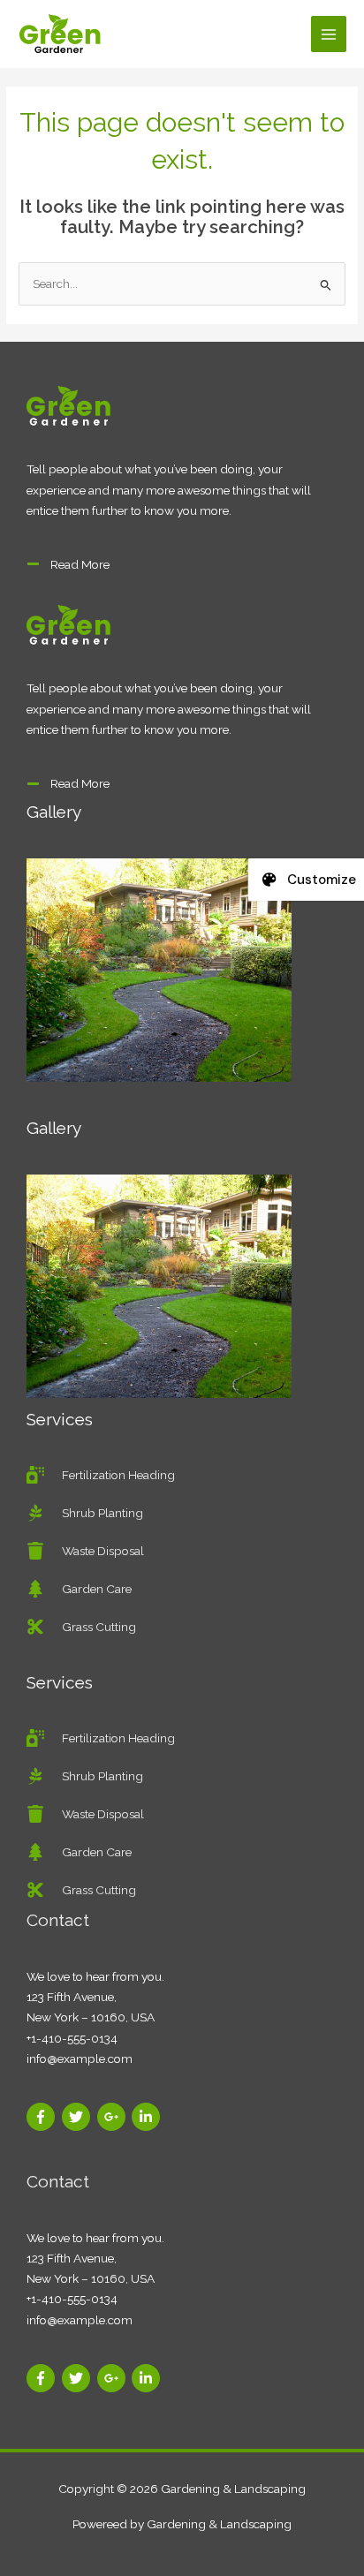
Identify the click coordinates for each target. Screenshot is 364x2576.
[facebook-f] (43, 2117)
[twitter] (78, 2117)
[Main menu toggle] (329, 34)
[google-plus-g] (114, 2117)
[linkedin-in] (148, 2117)
